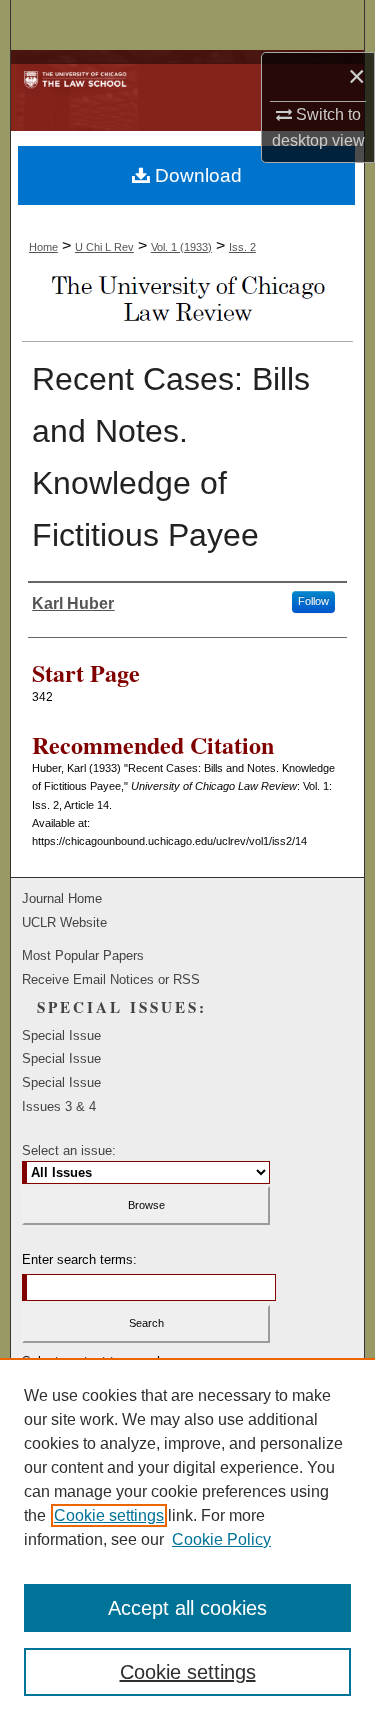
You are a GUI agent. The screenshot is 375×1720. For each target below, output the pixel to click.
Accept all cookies (187, 1608)
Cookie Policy (221, 1539)
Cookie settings (109, 1515)
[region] (187, 1539)
